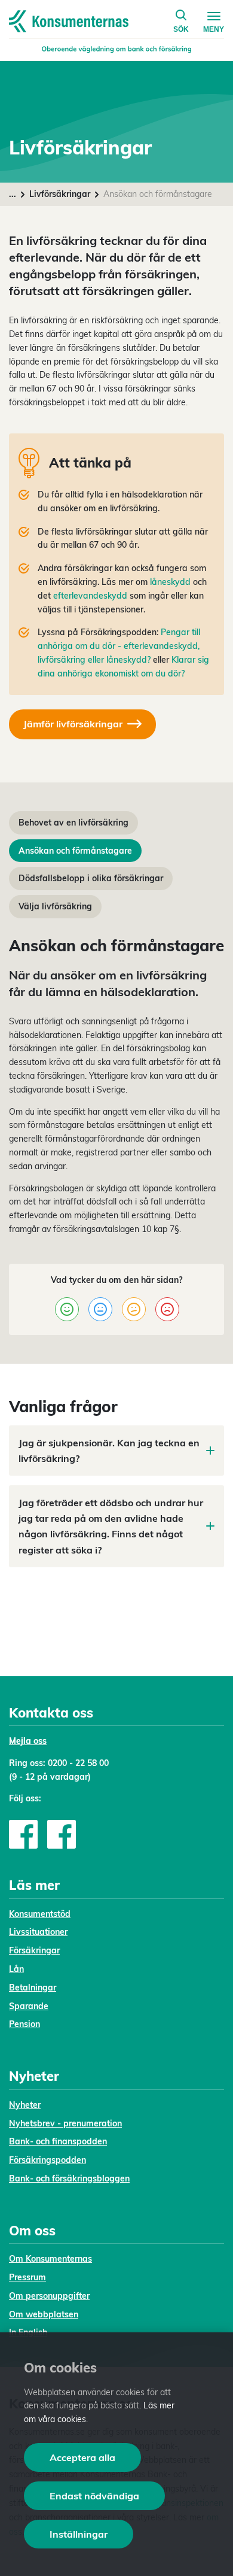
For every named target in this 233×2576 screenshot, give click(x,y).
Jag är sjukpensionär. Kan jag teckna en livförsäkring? (109, 1451)
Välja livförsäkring (55, 906)
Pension (24, 2024)
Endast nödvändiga (94, 2496)
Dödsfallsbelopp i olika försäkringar (91, 878)
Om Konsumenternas (50, 2259)
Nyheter (25, 2105)
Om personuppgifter (49, 2296)
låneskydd (170, 582)
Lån (16, 1969)
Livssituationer (38, 1932)
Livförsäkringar (60, 194)
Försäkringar (34, 1950)
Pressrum (27, 2277)
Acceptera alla (82, 2457)
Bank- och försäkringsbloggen (69, 2178)
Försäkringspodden (47, 2160)
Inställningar (79, 2534)
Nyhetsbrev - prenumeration (65, 2123)
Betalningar (33, 1988)
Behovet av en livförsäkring (73, 823)
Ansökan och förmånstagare (75, 851)
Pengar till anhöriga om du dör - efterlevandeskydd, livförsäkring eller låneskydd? (119, 646)
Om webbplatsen (44, 2314)
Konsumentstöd (40, 1914)
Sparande (29, 2006)
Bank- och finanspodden (58, 2141)
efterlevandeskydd (90, 596)
